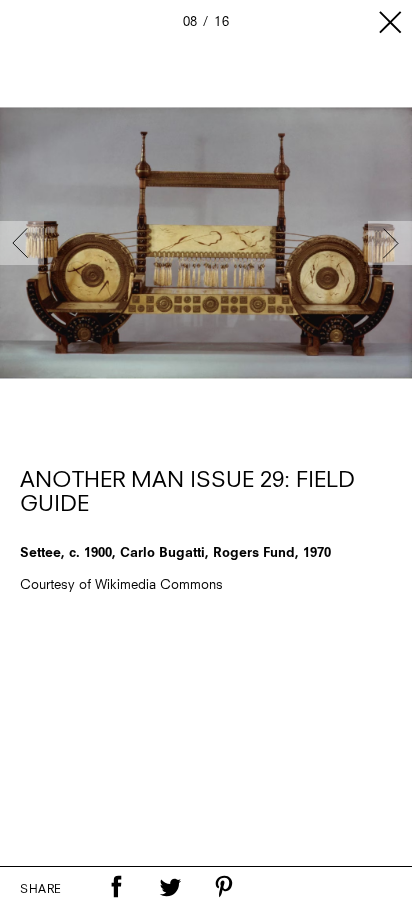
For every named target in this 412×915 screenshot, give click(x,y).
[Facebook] (116, 887)
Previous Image (22, 243)
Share (41, 890)
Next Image (390, 243)
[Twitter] (170, 887)
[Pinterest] (224, 887)
